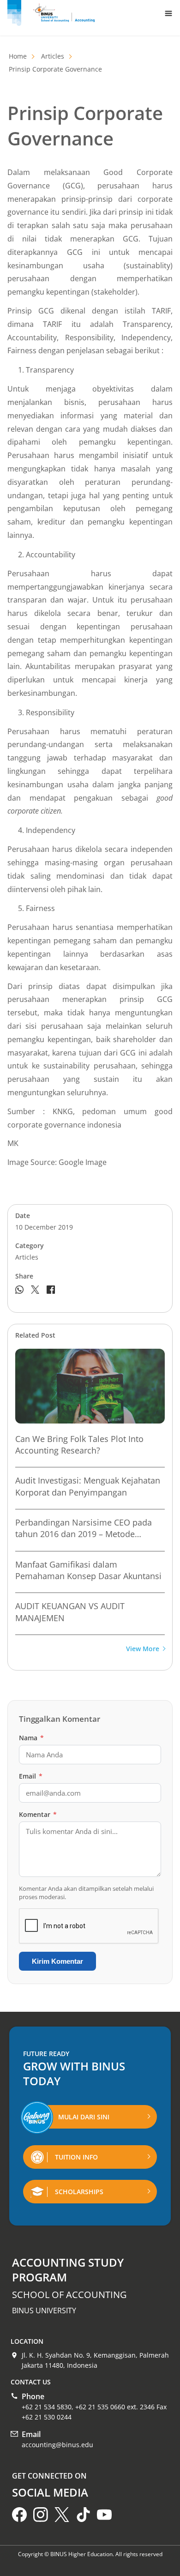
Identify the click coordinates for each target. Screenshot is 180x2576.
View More (143, 1649)
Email (31, 1776)
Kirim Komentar (57, 1961)
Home (18, 56)
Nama (31, 1738)
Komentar (38, 1814)
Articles (53, 56)
